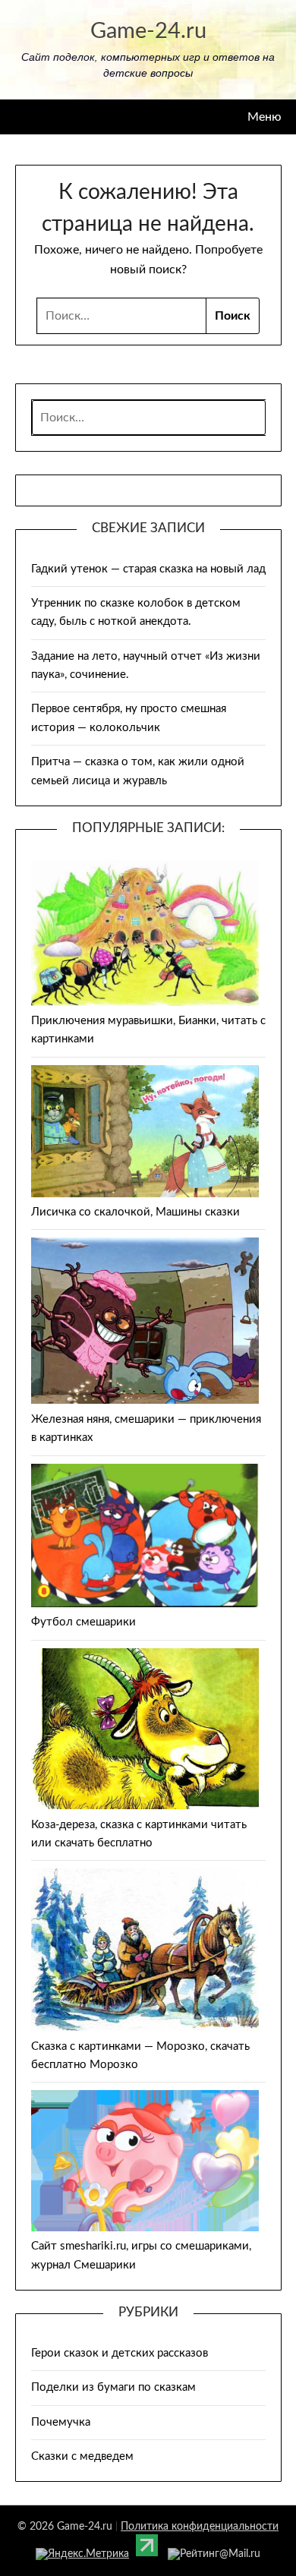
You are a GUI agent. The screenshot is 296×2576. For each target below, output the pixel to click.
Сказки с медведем (82, 2456)
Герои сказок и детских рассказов (120, 2353)
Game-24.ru (148, 32)
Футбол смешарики (83, 1622)
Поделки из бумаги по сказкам (113, 2387)
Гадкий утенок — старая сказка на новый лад (148, 569)
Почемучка (61, 2422)
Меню (265, 117)
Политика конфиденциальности (200, 2527)
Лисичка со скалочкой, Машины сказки (135, 1212)
